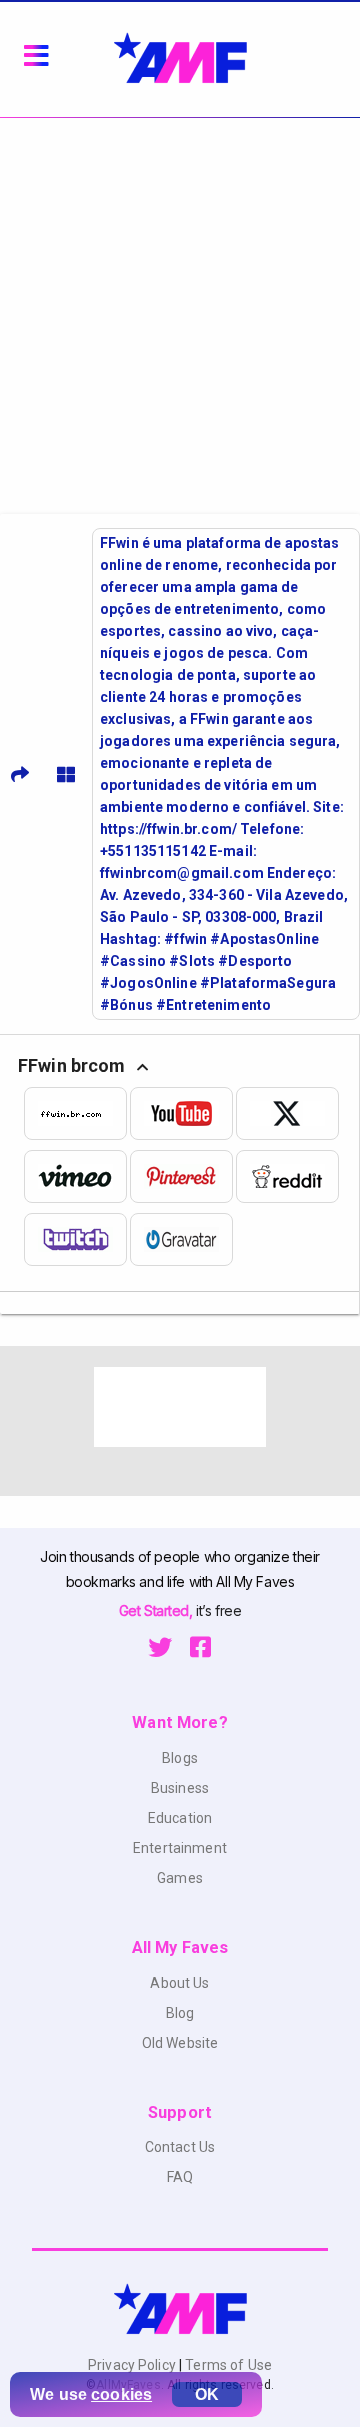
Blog (180, 2013)
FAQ (180, 2177)
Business (180, 1788)
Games (180, 1878)
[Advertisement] (180, 308)
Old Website (180, 2043)
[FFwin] (77, 1113)
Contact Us (180, 2147)
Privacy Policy (133, 2365)
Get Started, (157, 1610)
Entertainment (180, 1848)
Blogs (180, 1758)
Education (180, 1818)
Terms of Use (227, 2365)
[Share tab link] (20, 774)
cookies (121, 2394)
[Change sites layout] (66, 774)
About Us (179, 1983)
